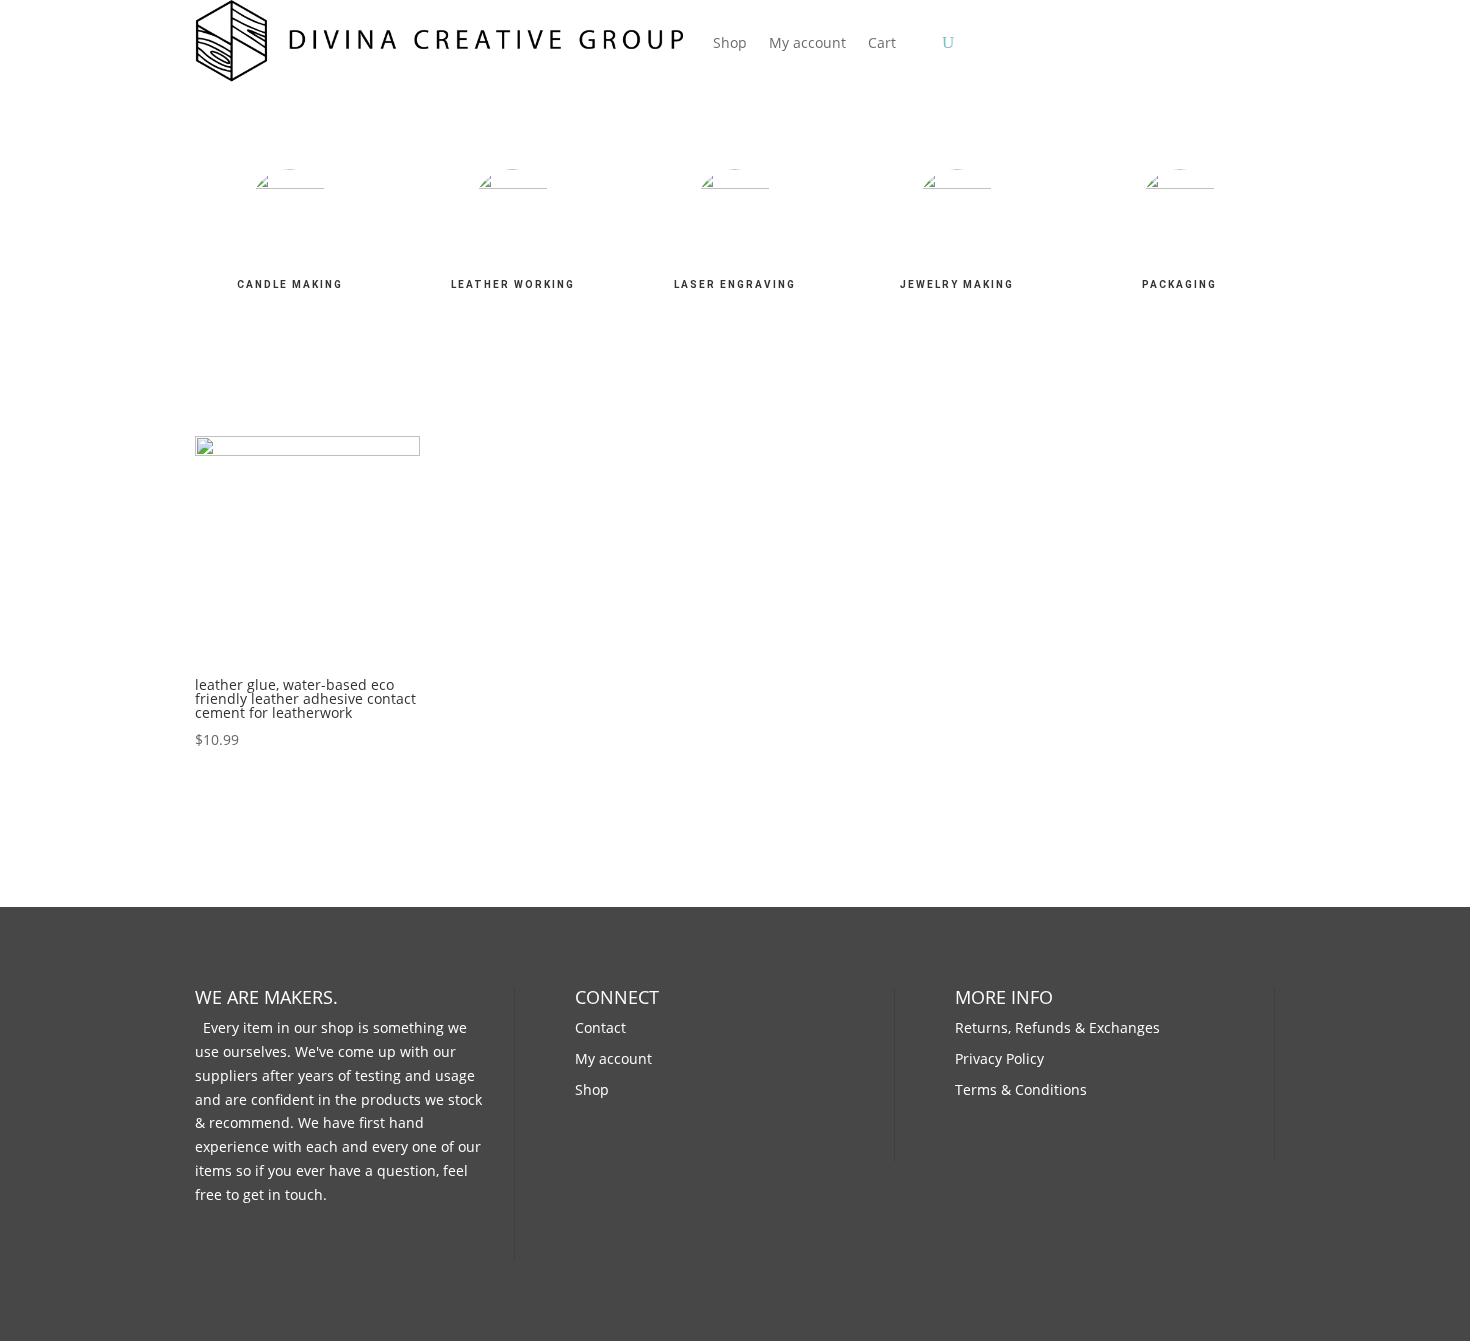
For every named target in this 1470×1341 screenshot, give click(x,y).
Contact (600, 1027)
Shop (730, 42)
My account (807, 42)
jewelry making (957, 284)
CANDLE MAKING (290, 284)
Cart (882, 42)
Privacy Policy (999, 1058)
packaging (1179, 284)
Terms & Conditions (1021, 1089)
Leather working (513, 284)
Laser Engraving (735, 284)
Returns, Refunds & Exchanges (1057, 1027)
